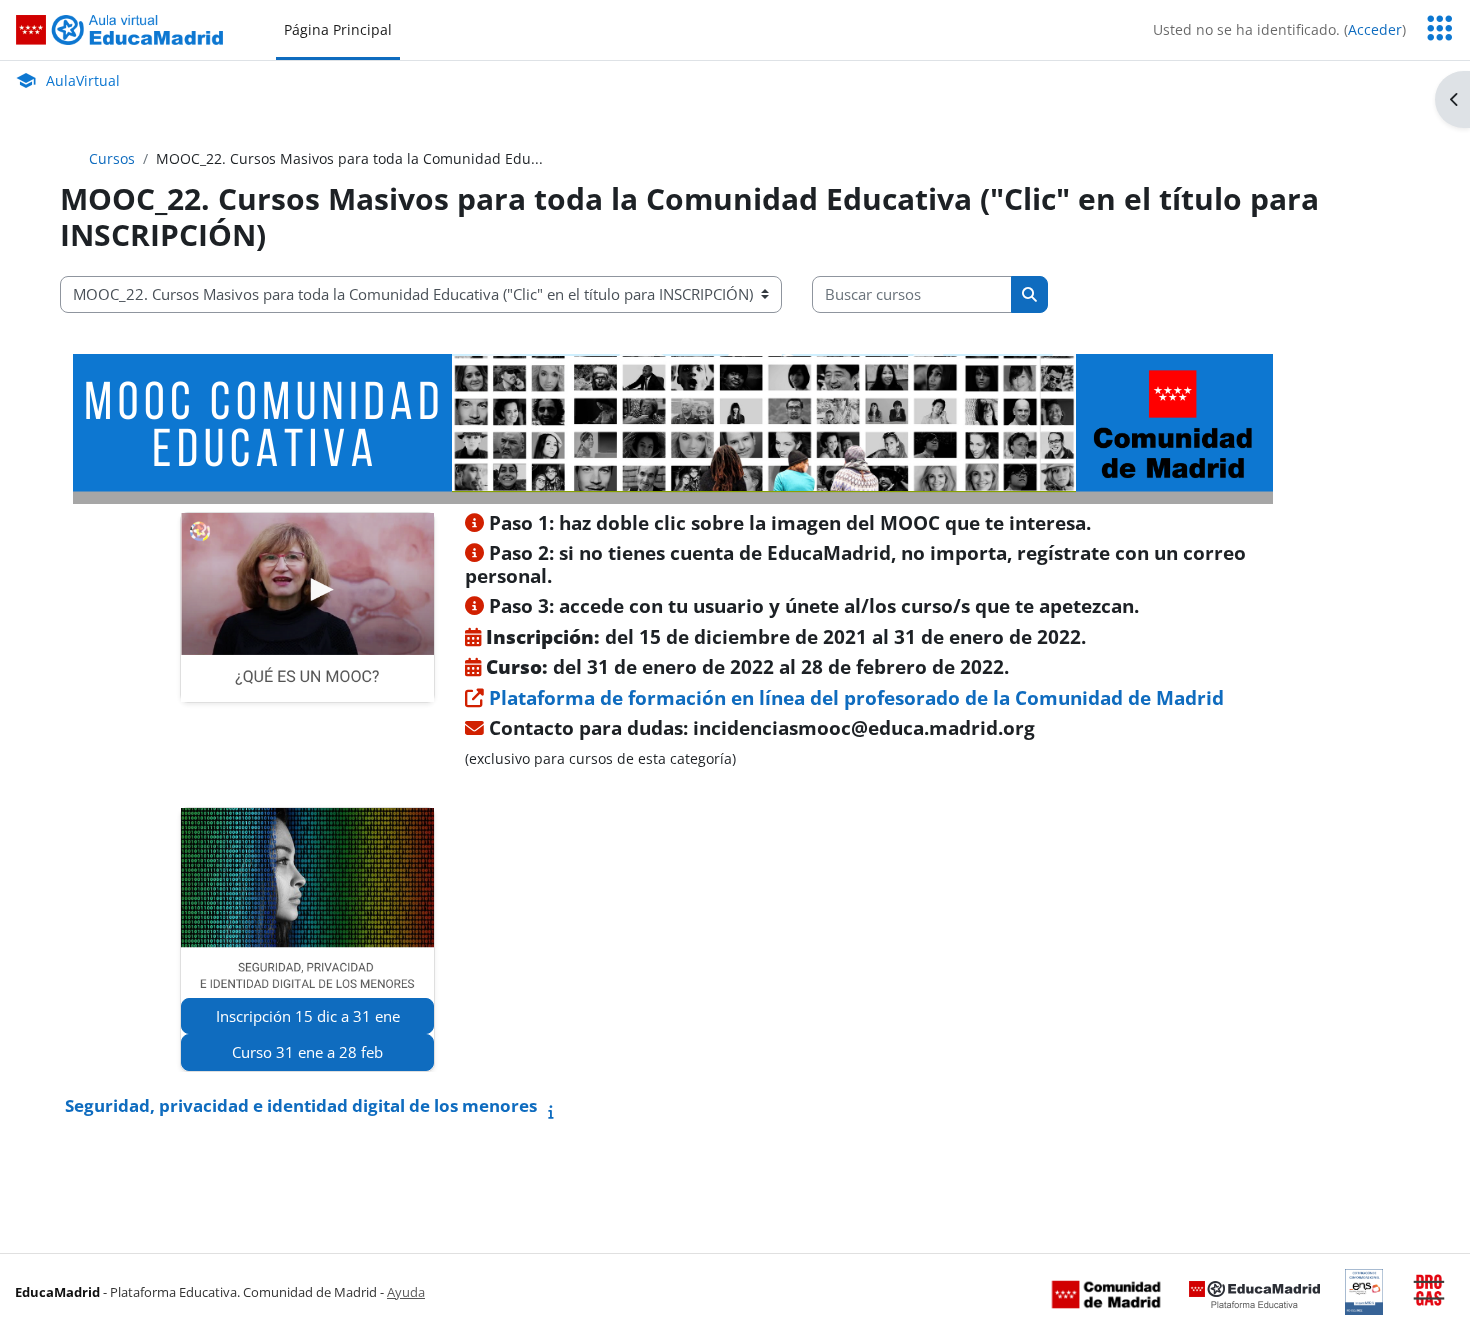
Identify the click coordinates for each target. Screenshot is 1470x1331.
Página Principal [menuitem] (338, 29)
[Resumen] (555, 1111)
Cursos (112, 158)
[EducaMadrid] (1254, 1293)
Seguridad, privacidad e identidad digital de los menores (301, 1105)
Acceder (1375, 29)
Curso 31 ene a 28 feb (307, 1052)
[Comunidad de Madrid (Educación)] (1106, 1293)
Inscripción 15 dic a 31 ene (308, 1016)
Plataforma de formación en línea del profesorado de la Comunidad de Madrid (854, 697)
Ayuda (406, 1292)
